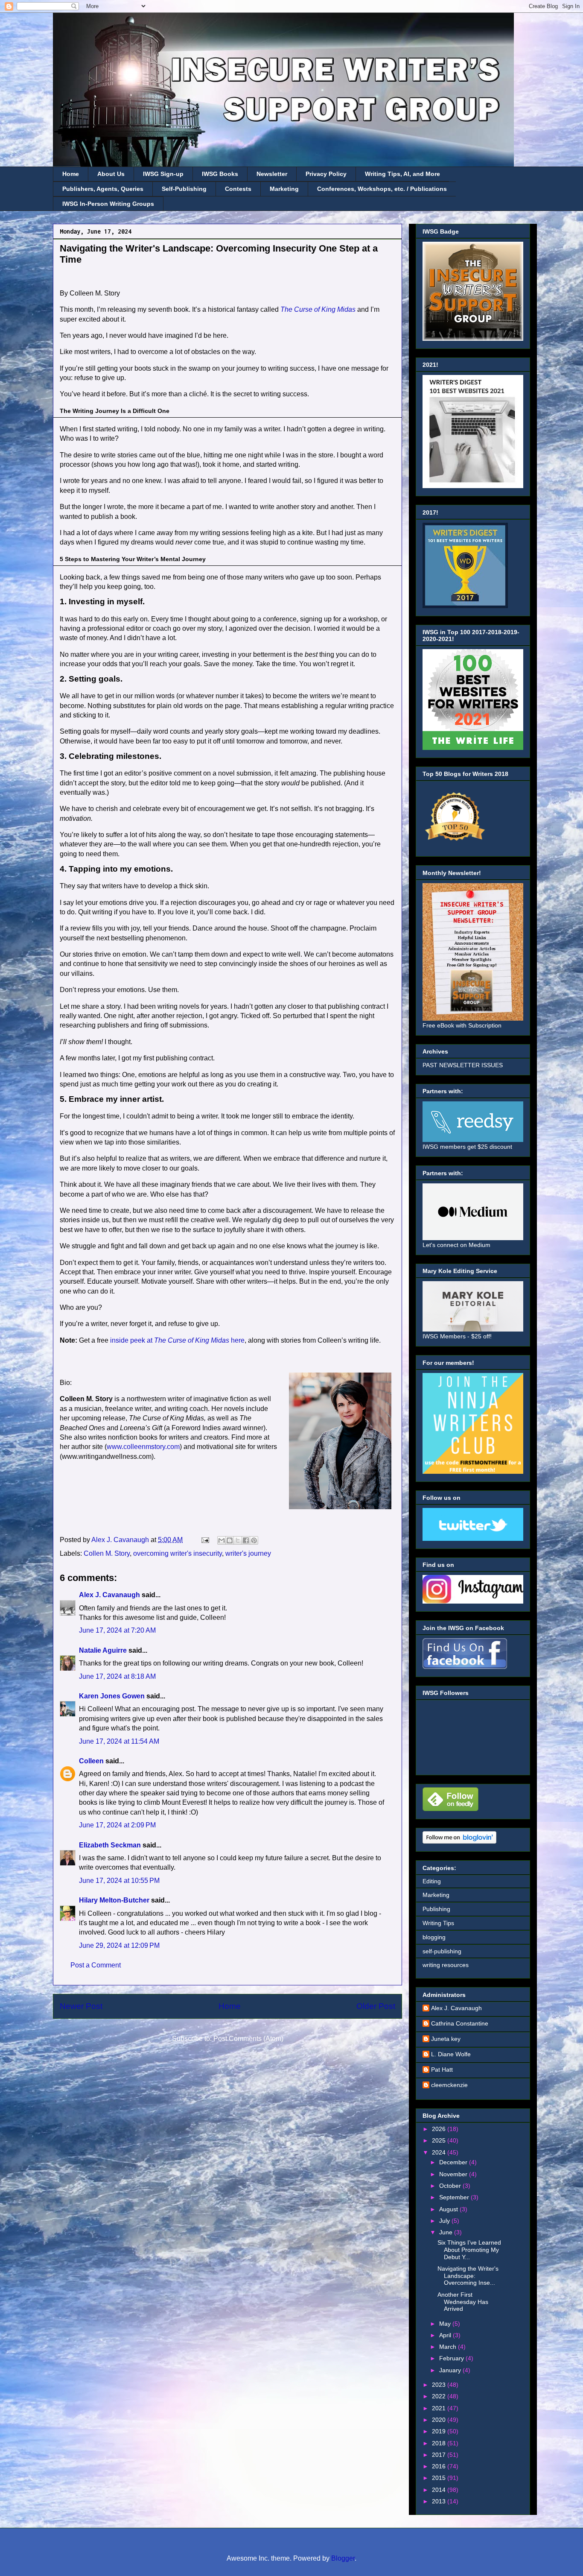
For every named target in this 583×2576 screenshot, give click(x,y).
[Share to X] (238, 1540)
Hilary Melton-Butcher (114, 1900)
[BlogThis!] (230, 1540)
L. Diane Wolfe (451, 2054)
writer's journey (248, 1553)
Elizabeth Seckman (110, 1845)
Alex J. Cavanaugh (109, 1595)
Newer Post (81, 2006)
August (449, 2209)
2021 (440, 2408)
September (455, 2197)
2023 (440, 2385)
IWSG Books (220, 174)
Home (71, 174)
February (452, 2358)
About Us (111, 174)
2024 (440, 2152)
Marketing (284, 189)
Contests (238, 189)
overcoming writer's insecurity (178, 1553)
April (446, 2335)
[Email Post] (204, 1540)
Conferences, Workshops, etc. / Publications (382, 189)
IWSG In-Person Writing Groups (108, 204)
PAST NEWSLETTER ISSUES (463, 1065)
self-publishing (442, 1951)
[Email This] (222, 1540)
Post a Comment (96, 1965)
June (447, 2232)
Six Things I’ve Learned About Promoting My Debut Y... (469, 2250)
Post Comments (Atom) (248, 2039)
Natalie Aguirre (103, 1650)
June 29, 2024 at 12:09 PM (119, 1945)
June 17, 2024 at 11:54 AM (119, 1741)
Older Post (376, 2006)
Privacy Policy (326, 174)
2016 (440, 2466)
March (449, 2347)
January (451, 2370)
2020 (440, 2420)
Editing (432, 1881)
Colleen (91, 1761)
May (446, 2324)
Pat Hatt (442, 2070)
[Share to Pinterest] (254, 1540)
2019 (440, 2431)
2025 (440, 2140)
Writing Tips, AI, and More (402, 174)
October (451, 2186)
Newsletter (272, 174)
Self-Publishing (184, 189)
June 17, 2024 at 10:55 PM (119, 1881)
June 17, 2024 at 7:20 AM (117, 1630)
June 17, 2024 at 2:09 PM (117, 1825)
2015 (440, 2478)
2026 (440, 2129)
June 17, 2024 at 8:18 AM (117, 1676)
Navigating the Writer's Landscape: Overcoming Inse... (468, 2276)
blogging (434, 1937)
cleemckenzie (449, 2085)
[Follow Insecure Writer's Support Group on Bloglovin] (459, 1841)
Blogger (343, 2558)
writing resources (446, 1965)
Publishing (436, 1909)
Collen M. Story (107, 1553)
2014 (440, 2490)
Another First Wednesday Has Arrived (463, 2302)
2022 (440, 2396)
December (454, 2162)
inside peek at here (177, 1340)
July (445, 2221)
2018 (440, 2443)
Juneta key (446, 2039)
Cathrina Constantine (460, 2023)
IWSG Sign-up (163, 174)
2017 (440, 2455)
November (454, 2174)
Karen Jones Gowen (112, 1696)
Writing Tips (438, 1923)
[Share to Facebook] (246, 1540)
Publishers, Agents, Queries (103, 189)
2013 (440, 2501)
